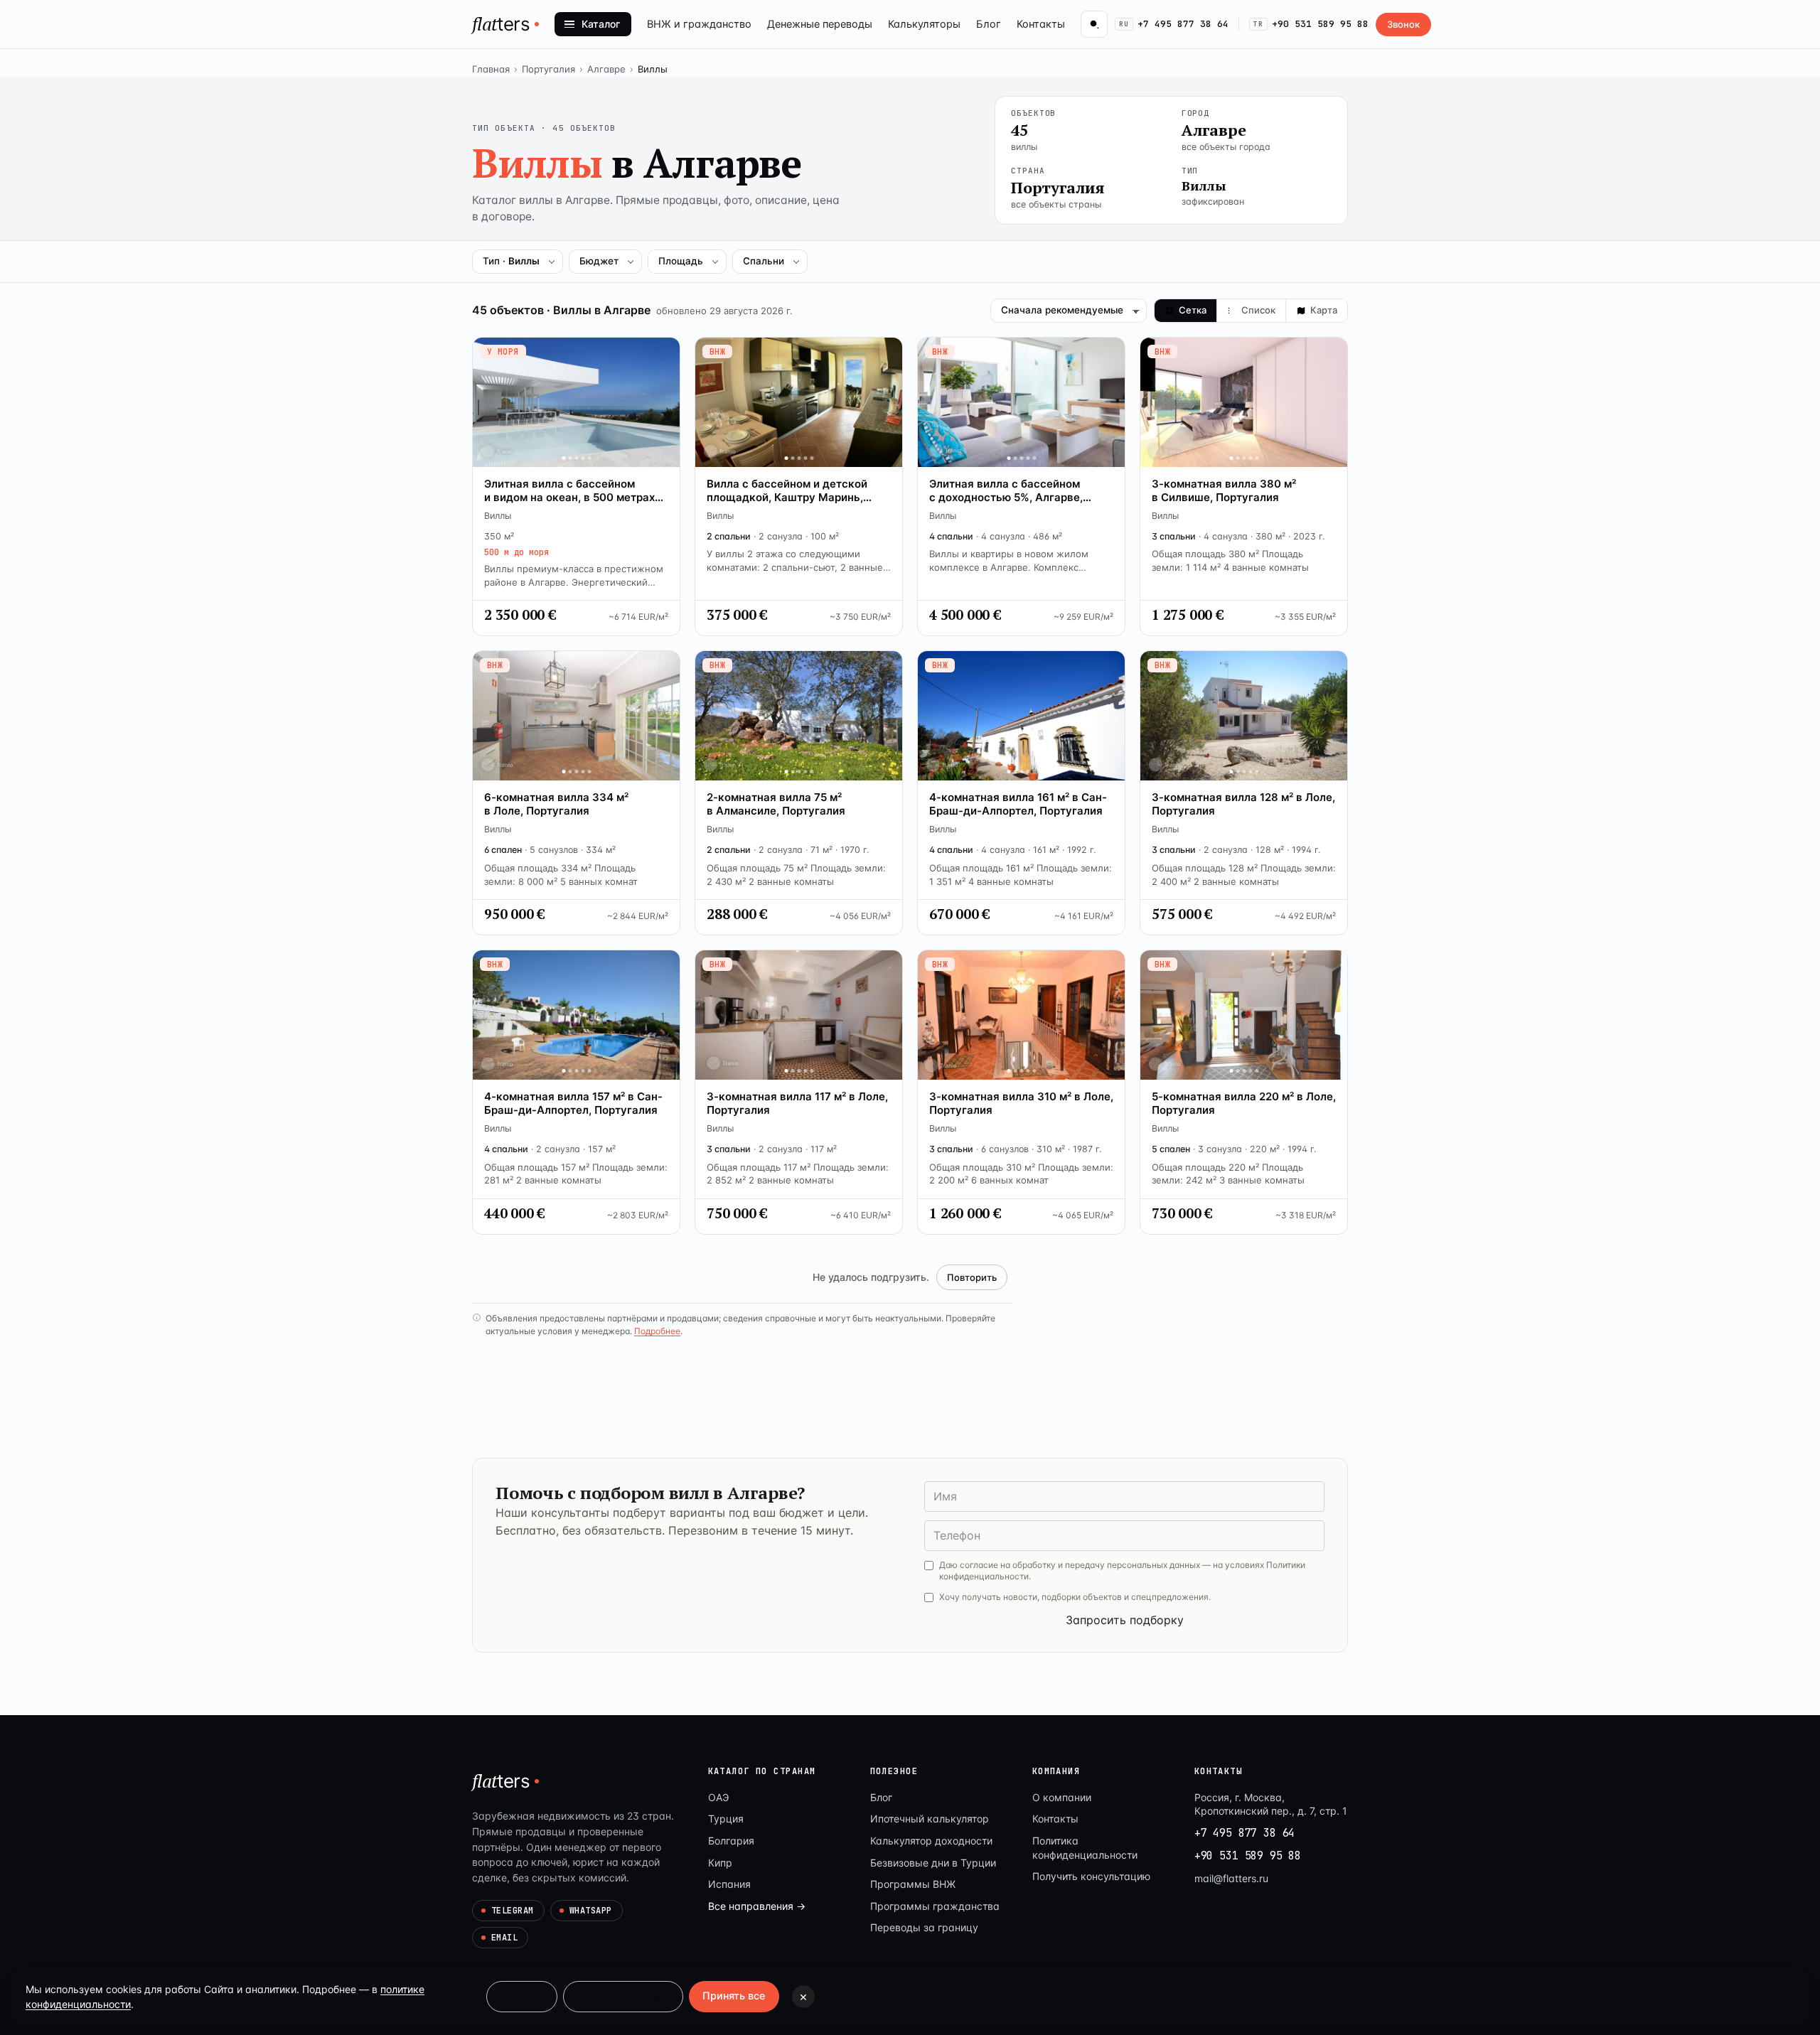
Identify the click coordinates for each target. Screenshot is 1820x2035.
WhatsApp (591, 1911)
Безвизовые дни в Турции (933, 1863)
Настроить (522, 1996)
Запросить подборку (1125, 1620)
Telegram (513, 1911)
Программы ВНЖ (913, 1884)
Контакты (1041, 24)
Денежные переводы (820, 24)
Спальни (764, 261)
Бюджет (599, 261)
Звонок (1403, 24)
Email (504, 1938)
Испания (729, 1884)
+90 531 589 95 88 (1311, 24)
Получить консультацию (1091, 1876)
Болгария (731, 1841)
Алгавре (606, 69)
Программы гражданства (935, 1906)
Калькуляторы (924, 24)
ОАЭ (718, 1797)
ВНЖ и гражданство (699, 24)
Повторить (972, 1277)
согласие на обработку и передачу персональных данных (1080, 1565)
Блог (989, 24)
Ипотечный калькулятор (930, 1819)
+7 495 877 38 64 (1174, 24)
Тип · (511, 261)
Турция (726, 1819)
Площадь (681, 261)
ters (501, 23)
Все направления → (757, 1906)
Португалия (548, 69)
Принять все (734, 1996)
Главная (491, 69)
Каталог (601, 24)
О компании (1062, 1797)
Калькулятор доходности (931, 1841)
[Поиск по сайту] (1094, 24)
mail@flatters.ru (1231, 1878)
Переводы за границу (924, 1927)
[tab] (1186, 311)
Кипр (720, 1863)
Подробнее (657, 1331)
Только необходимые (623, 1996)
